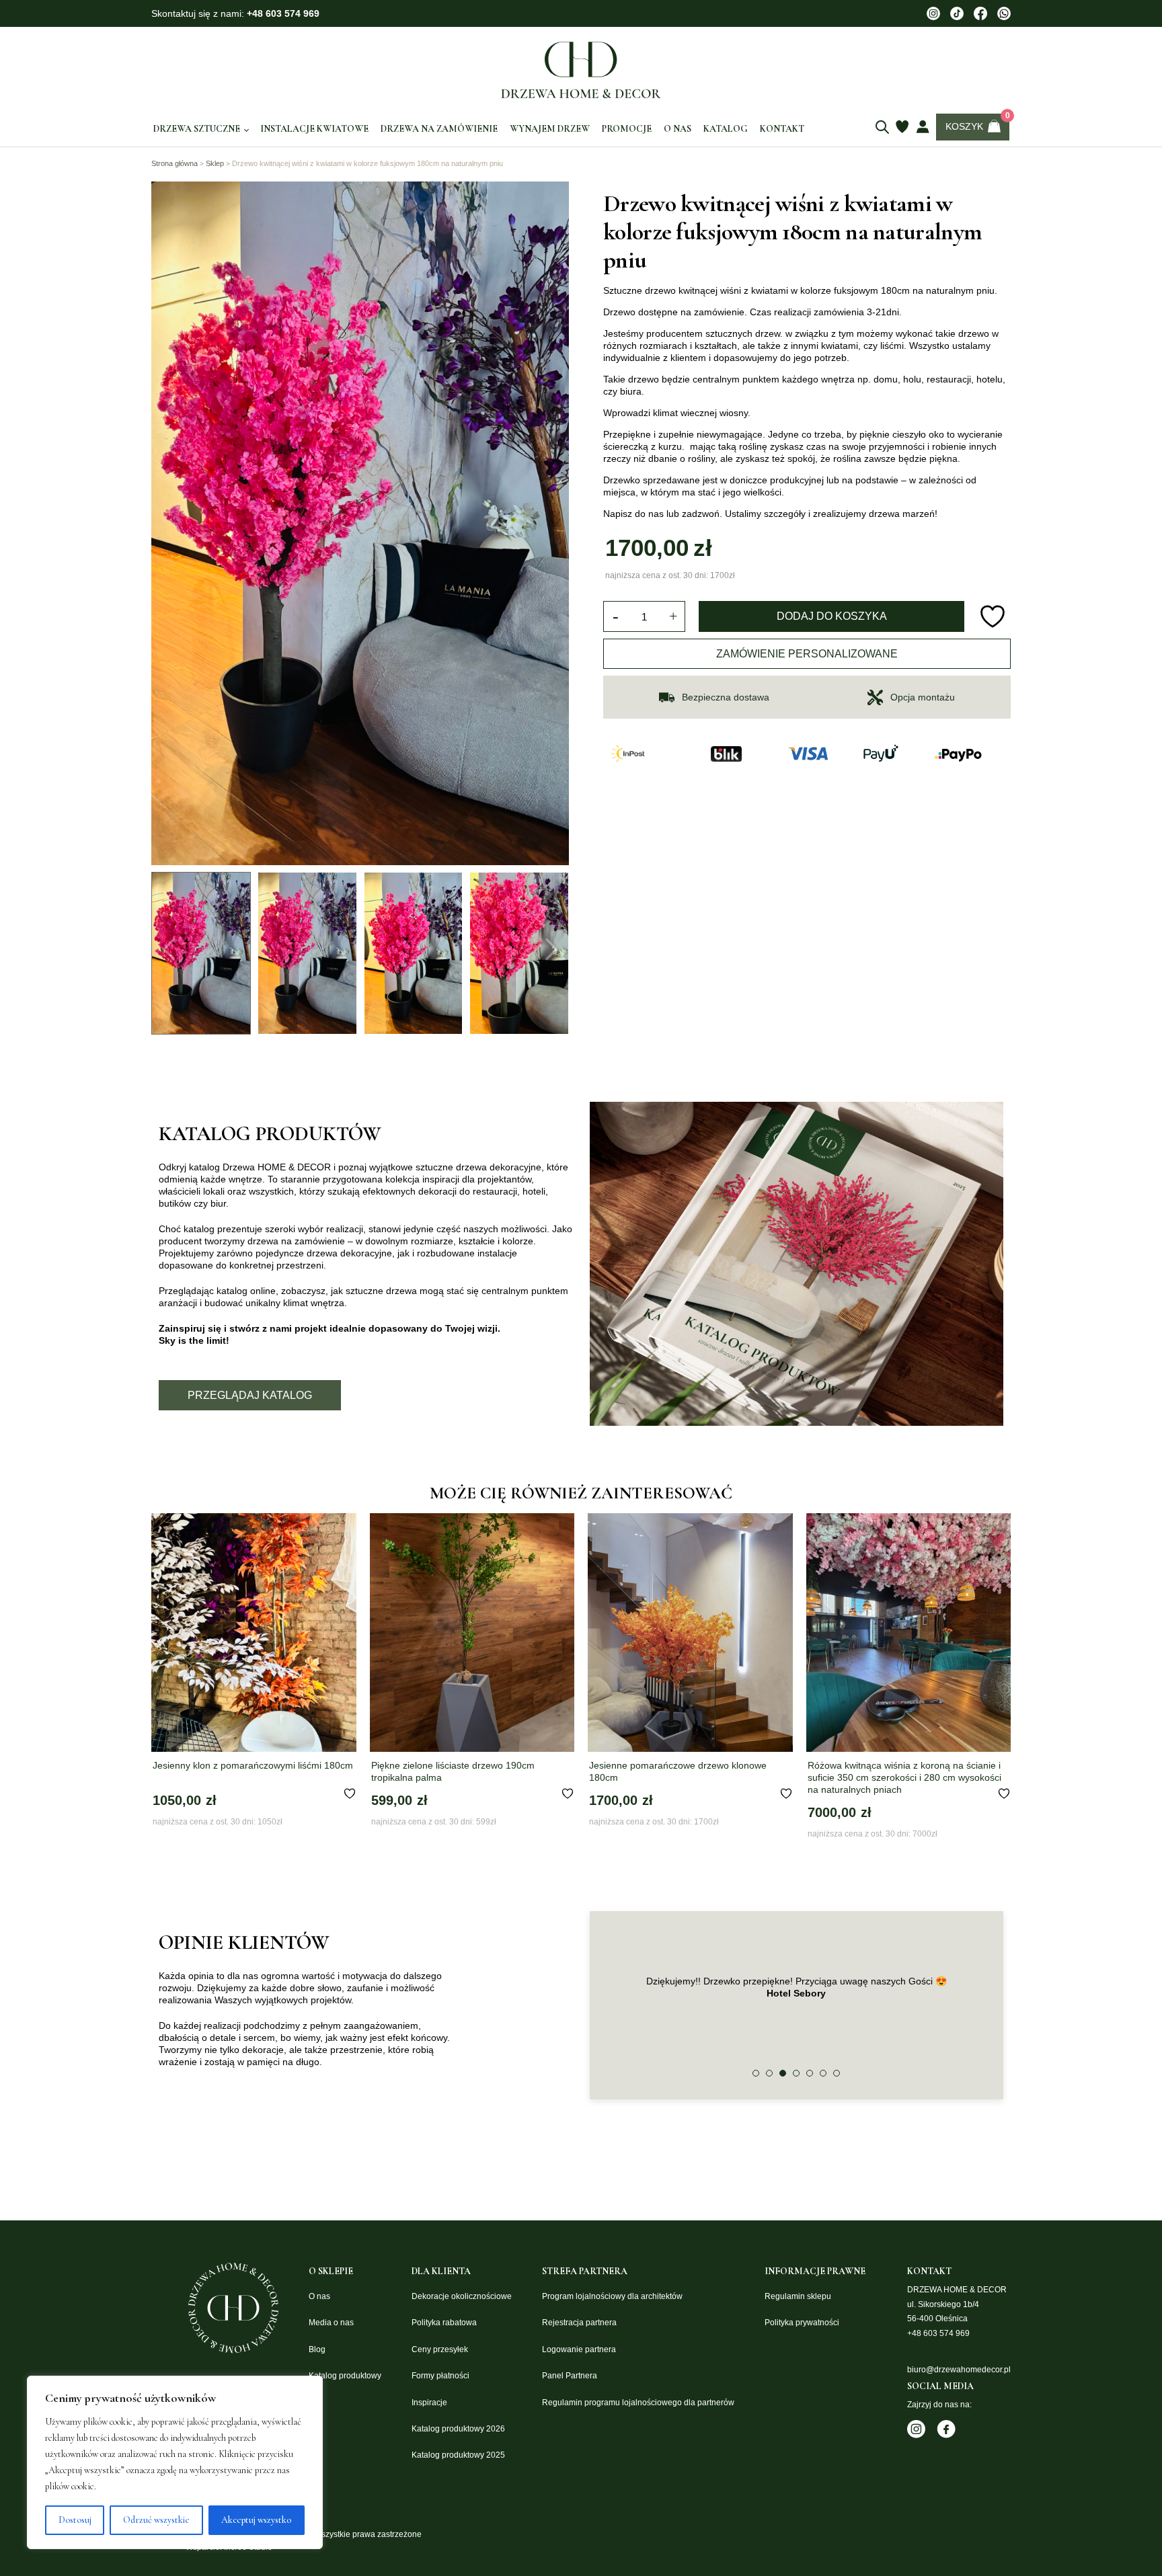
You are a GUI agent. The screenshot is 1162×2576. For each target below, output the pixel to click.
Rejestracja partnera (579, 2323)
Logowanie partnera (579, 2349)
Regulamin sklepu (798, 2296)
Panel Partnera (570, 2376)
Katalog (726, 129)
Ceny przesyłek (440, 2349)
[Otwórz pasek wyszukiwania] (882, 127)
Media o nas (331, 2323)
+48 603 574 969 (283, 13)
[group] (360, 523)
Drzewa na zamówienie (439, 129)
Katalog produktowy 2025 (458, 2455)
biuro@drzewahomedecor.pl (959, 2370)
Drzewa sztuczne (197, 129)
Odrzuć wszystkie (156, 2520)
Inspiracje (429, 2403)
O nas (677, 129)
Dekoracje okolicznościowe (462, 2296)
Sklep (215, 163)
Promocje (627, 129)
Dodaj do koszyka (832, 616)
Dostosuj (75, 2520)
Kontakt (782, 129)
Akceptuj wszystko (256, 2520)
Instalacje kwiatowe (314, 129)
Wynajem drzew (550, 129)
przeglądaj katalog (250, 1395)
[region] (175, 2462)
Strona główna (175, 163)
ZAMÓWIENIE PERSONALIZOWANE (807, 654)
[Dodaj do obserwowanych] (994, 616)
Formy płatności (440, 2376)
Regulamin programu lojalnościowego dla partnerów (638, 2403)
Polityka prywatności (802, 2323)
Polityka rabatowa (444, 2323)
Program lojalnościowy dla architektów (612, 2296)
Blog (317, 2349)
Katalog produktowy (345, 2376)
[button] (756, 2073)
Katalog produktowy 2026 (458, 2429)
